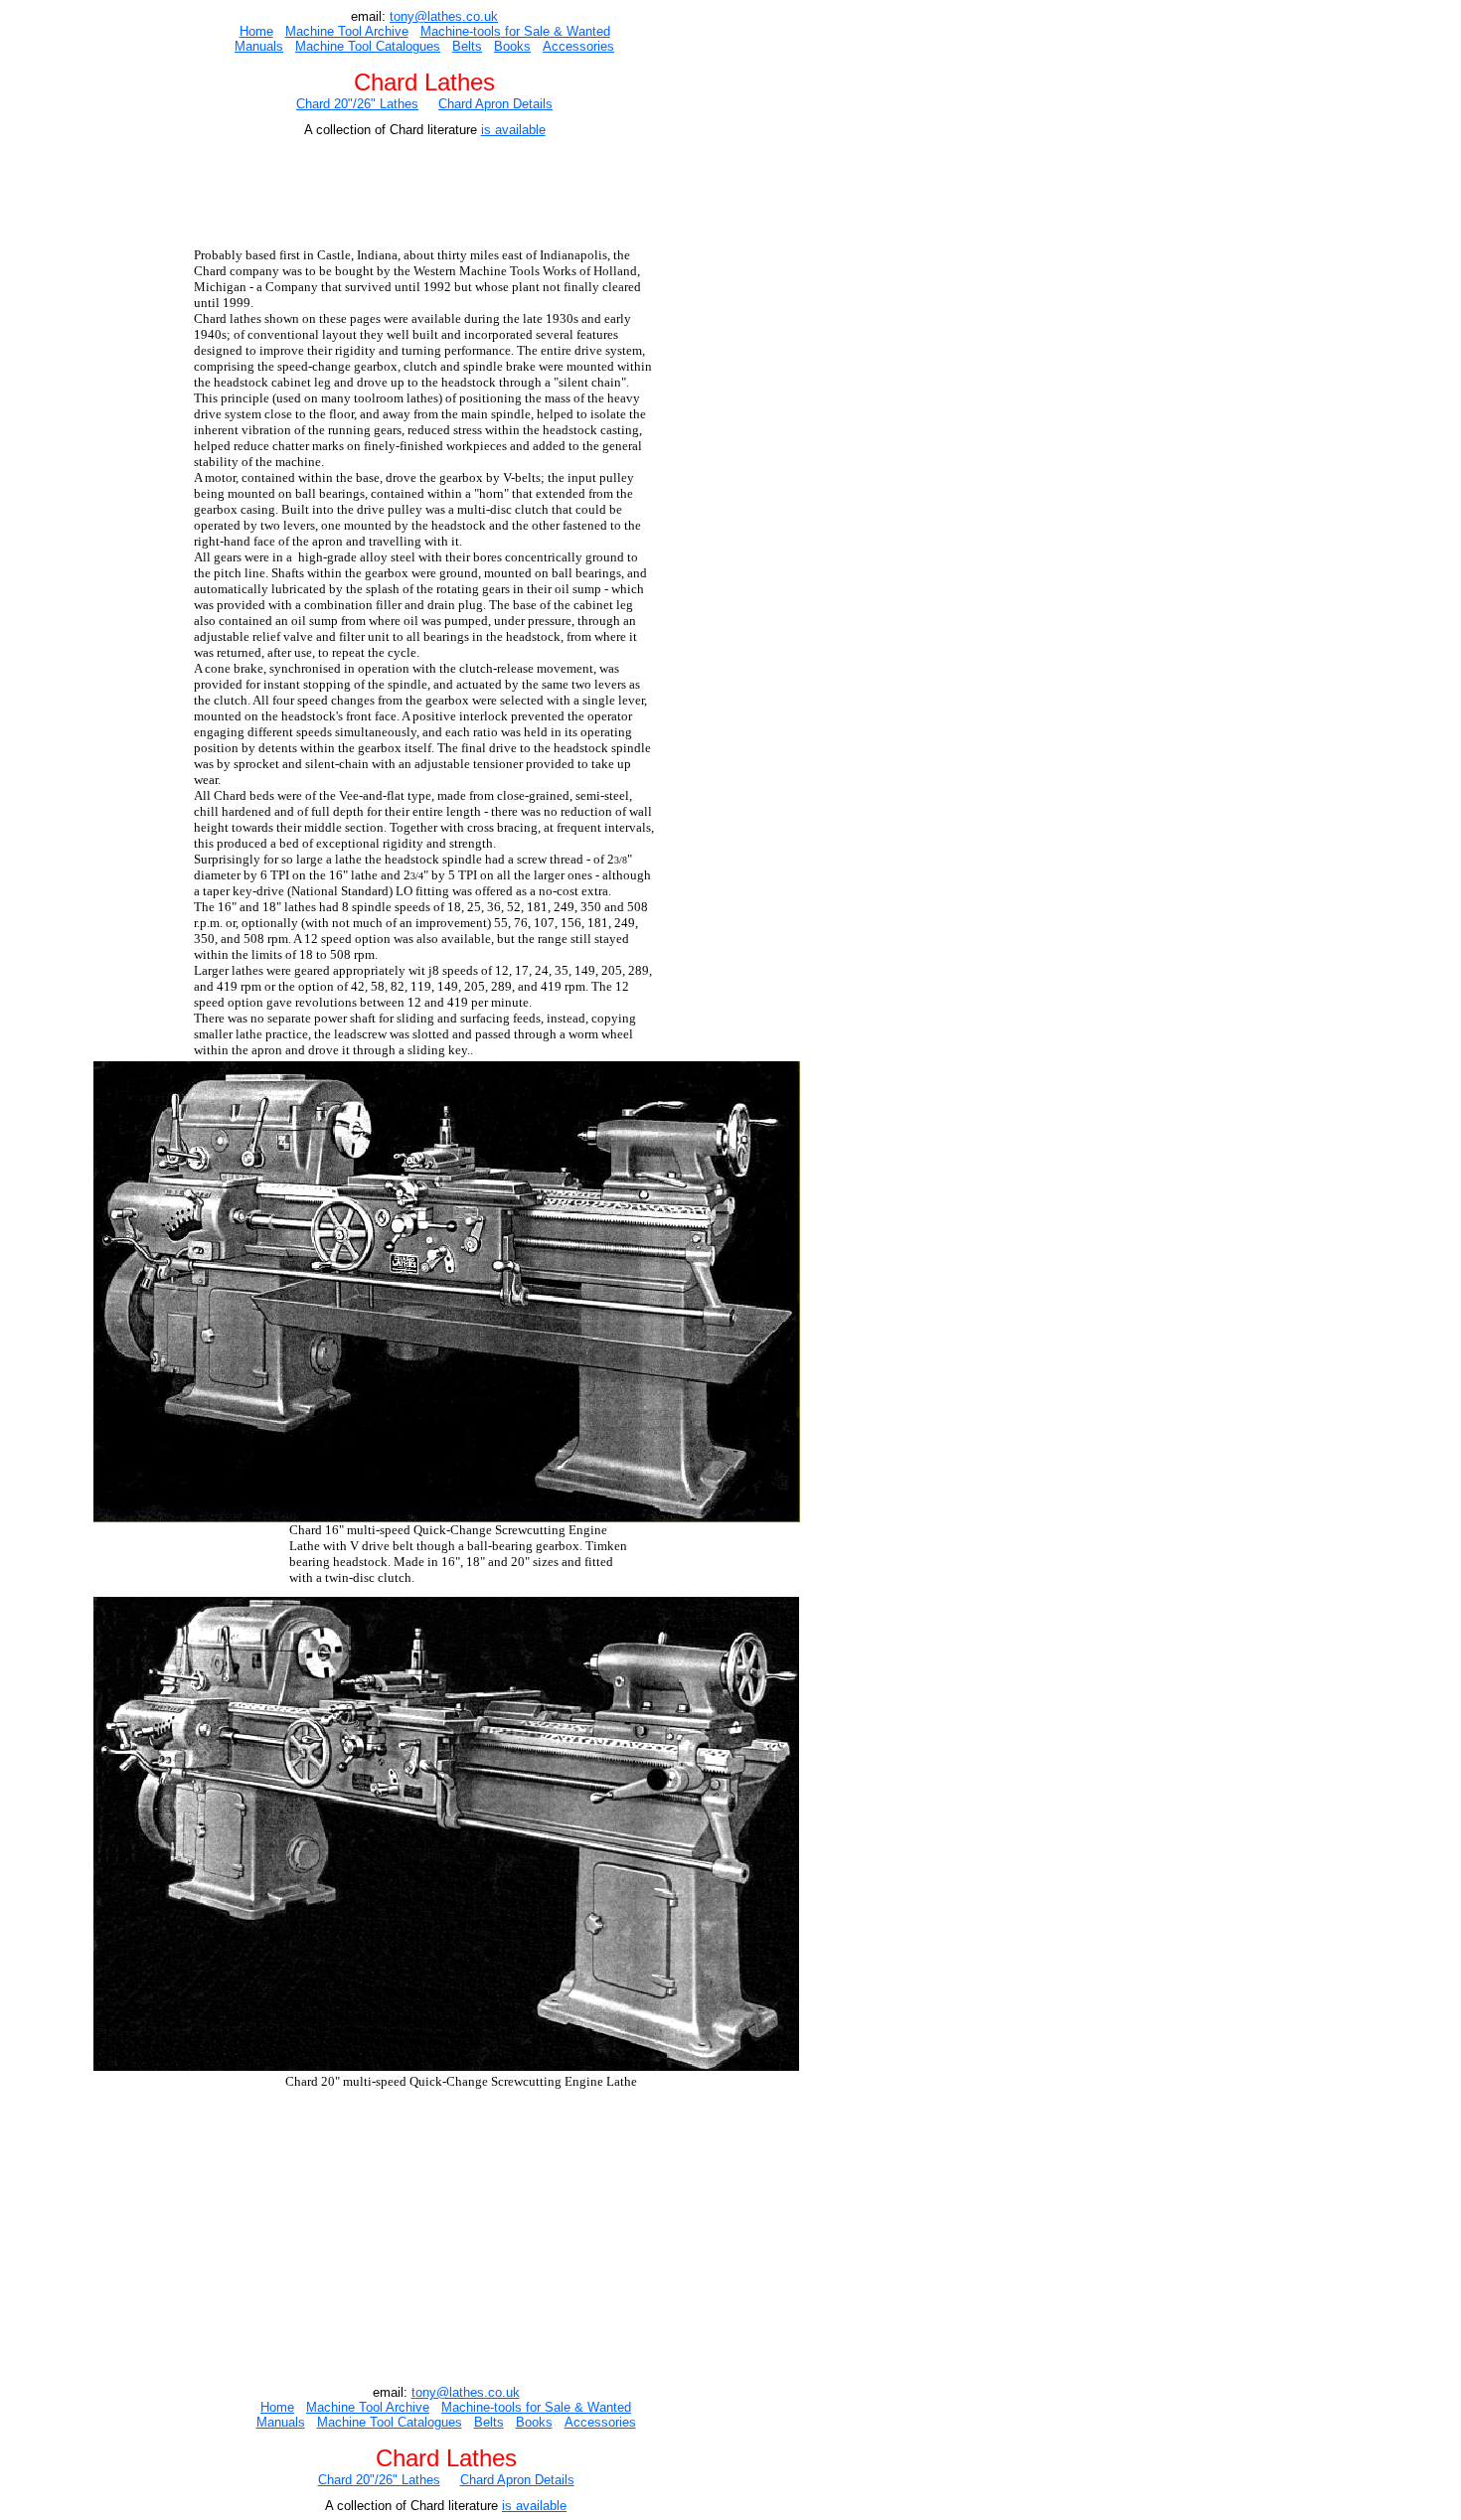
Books (512, 46)
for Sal (522, 31)
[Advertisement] (432, 196)
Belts (467, 46)
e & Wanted (576, 31)
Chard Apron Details (495, 104)
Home (256, 31)
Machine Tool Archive (347, 31)
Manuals (259, 46)
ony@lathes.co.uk (446, 16)
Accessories (578, 46)
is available (513, 130)
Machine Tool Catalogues (368, 46)
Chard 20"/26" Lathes (357, 104)
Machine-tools (461, 31)
